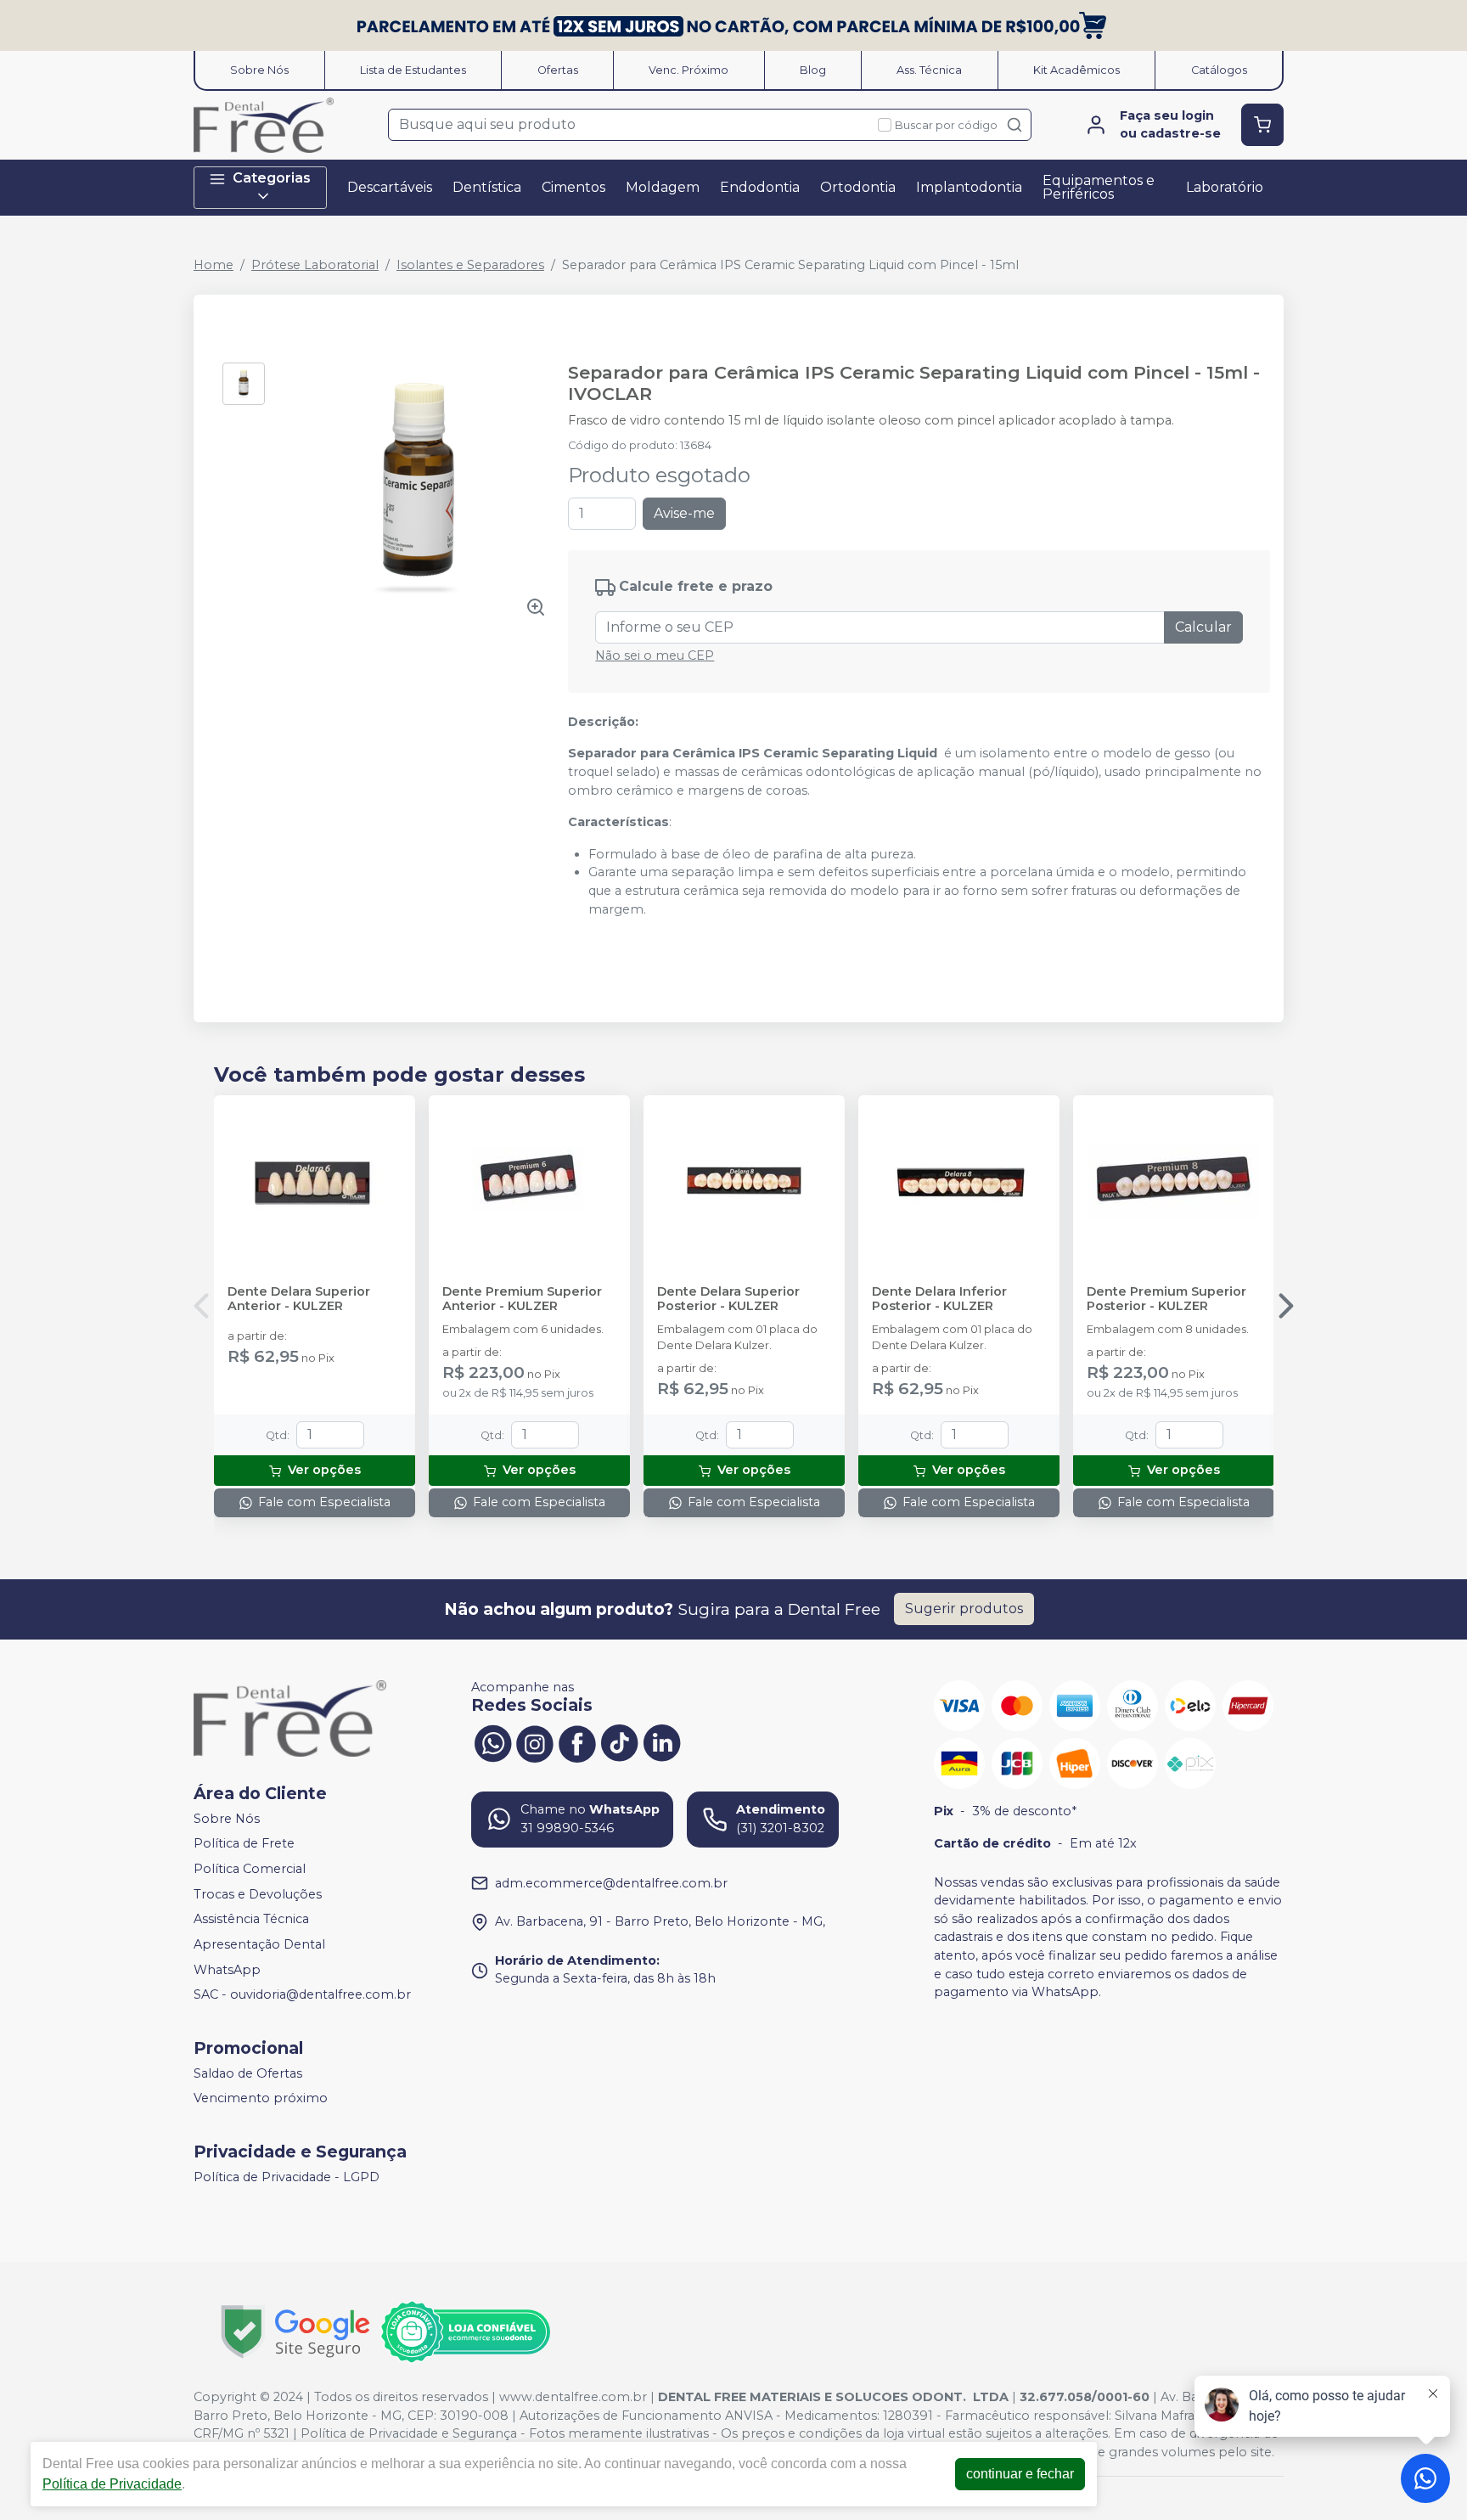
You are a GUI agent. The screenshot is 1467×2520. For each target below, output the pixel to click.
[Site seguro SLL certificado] (295, 2332)
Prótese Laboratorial (315, 265)
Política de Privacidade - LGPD (287, 2177)
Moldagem (663, 187)
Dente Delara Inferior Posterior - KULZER (939, 1299)
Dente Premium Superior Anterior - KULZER (522, 1299)
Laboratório (1225, 187)
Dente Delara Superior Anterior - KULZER (299, 1299)
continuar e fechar (1020, 2474)
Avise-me (684, 513)
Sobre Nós (259, 70)
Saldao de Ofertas (248, 2073)
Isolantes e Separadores (470, 265)
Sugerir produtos (964, 1609)
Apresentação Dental (259, 1944)
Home (214, 265)
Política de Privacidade (112, 2484)
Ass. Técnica (929, 70)
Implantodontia (969, 187)
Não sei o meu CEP (655, 655)
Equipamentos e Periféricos (1099, 187)
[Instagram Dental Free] (535, 1741)
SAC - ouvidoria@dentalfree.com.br (302, 1994)
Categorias (272, 178)
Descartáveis (390, 187)
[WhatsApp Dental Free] (492, 1741)
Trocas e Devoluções (258, 1894)
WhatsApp (227, 1970)
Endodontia (760, 187)
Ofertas (558, 70)
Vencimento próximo (261, 2099)
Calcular (1203, 627)
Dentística (487, 187)
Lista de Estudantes (413, 70)
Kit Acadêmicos (1076, 70)
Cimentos (573, 187)
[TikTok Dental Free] (620, 1741)
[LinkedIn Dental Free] (662, 1741)
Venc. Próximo (689, 70)
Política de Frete (244, 1844)
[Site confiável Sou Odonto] (465, 2332)
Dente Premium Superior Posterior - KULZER (1166, 1299)
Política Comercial (250, 1869)
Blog (813, 70)
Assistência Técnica (251, 1920)
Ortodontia (858, 187)
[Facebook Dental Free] (577, 1741)
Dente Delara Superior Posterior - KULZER (728, 1299)
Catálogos (1219, 70)
